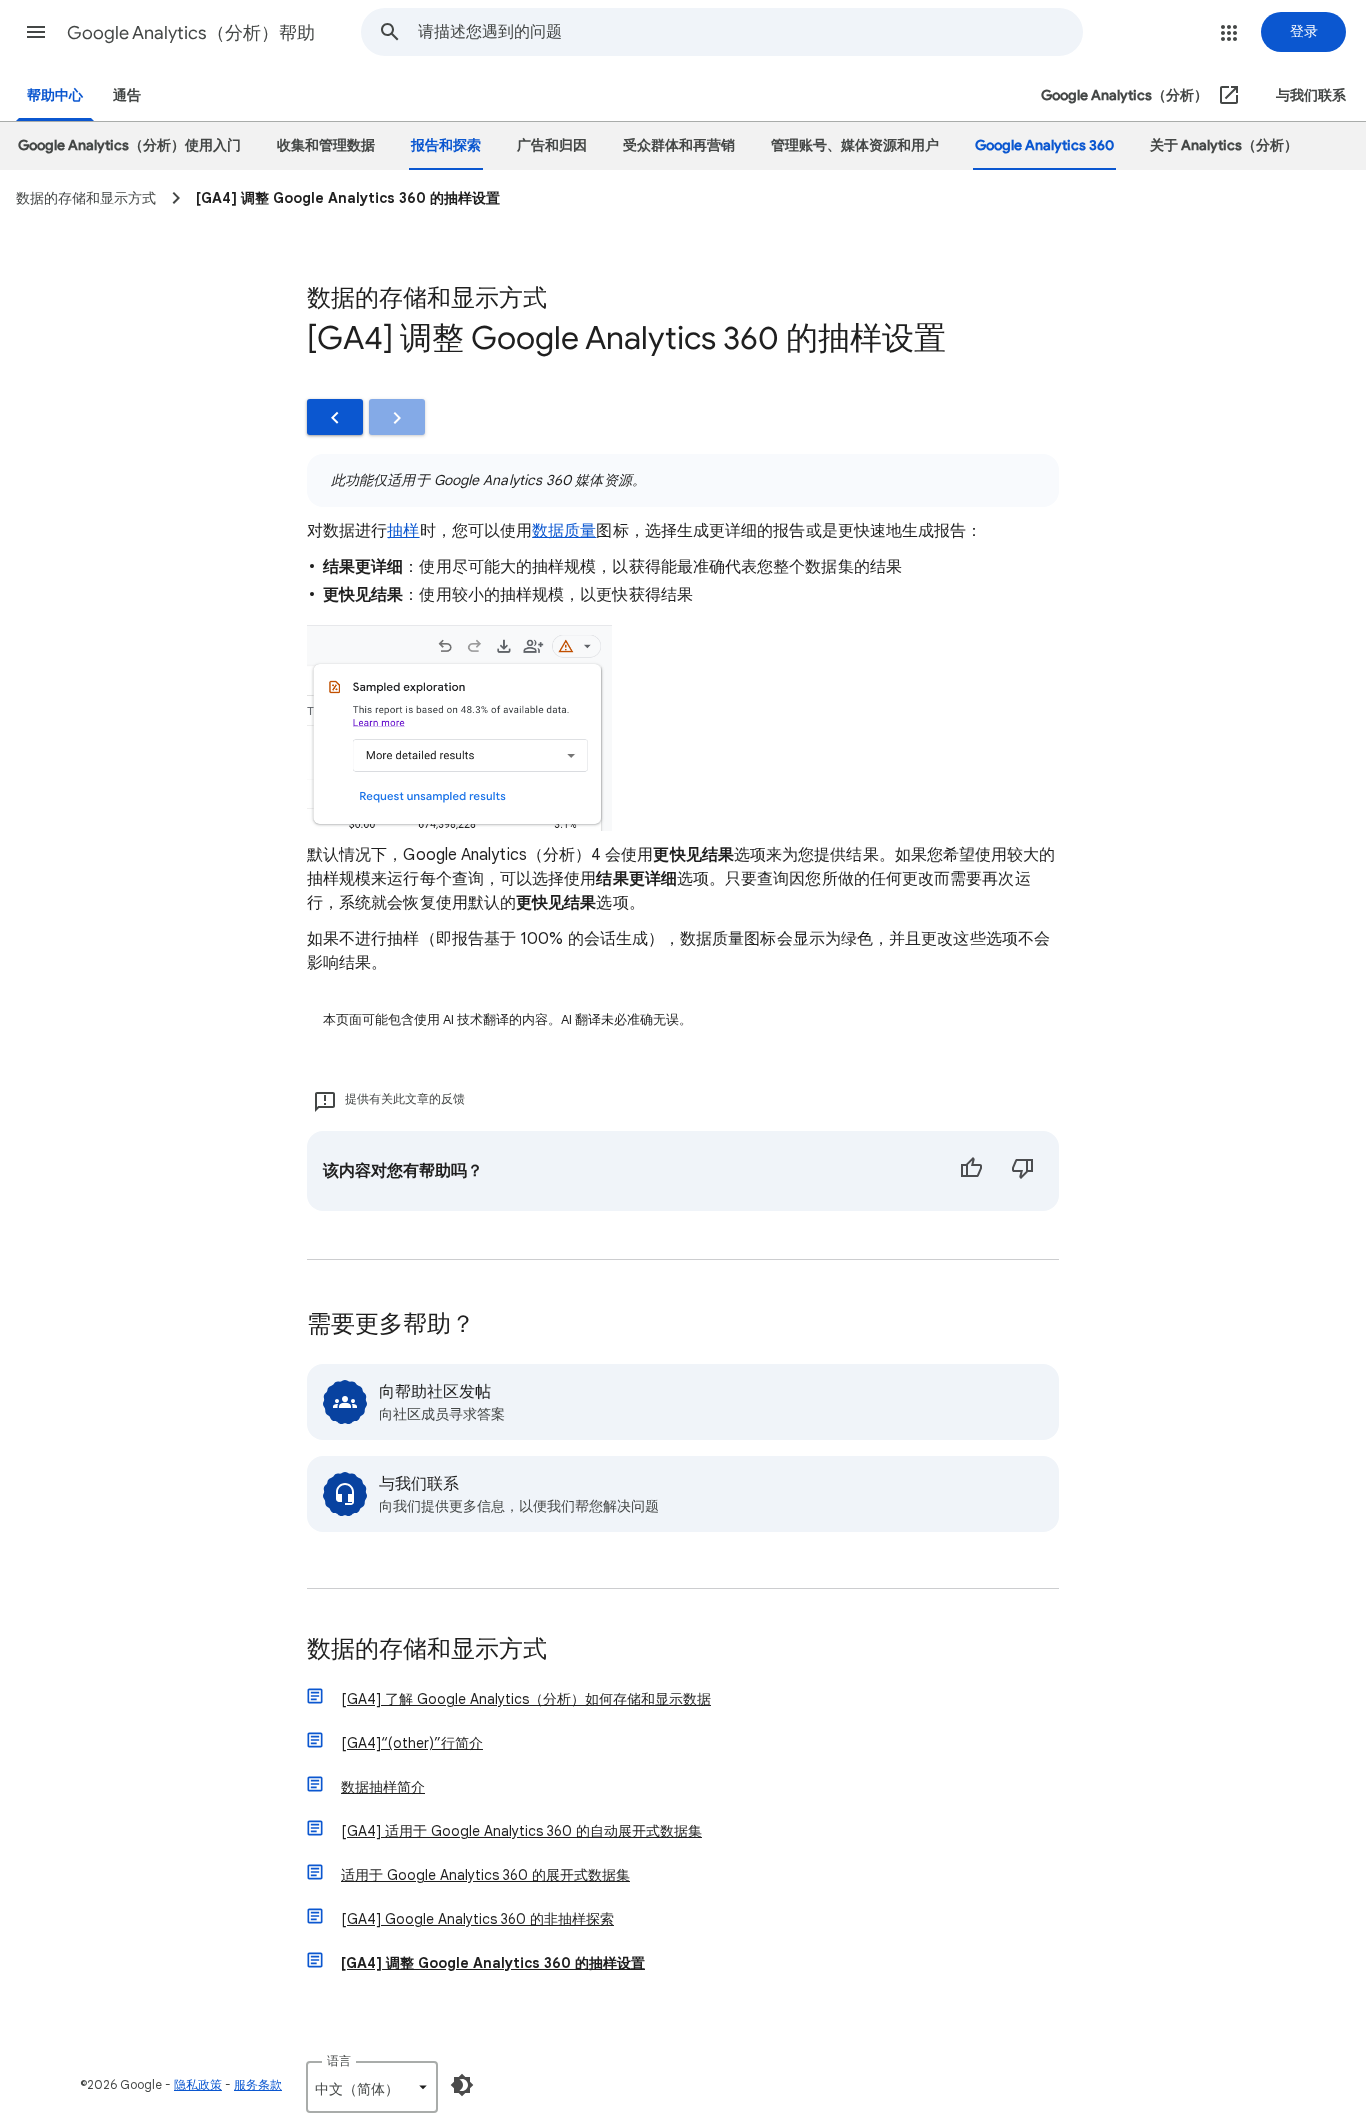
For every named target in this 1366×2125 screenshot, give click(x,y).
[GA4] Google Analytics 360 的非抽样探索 (477, 1919)
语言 (339, 2060)
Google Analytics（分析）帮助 (191, 33)
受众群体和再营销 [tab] (679, 145)
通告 (127, 95)
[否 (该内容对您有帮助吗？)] (1023, 1171)
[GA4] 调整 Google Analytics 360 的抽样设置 (493, 1963)
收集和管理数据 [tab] (326, 145)
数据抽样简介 (383, 1787)
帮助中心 (55, 95)
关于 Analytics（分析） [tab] (1224, 145)
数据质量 (564, 531)
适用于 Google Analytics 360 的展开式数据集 (485, 1875)
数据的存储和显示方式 (427, 1650)
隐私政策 (198, 2084)
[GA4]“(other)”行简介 (412, 1743)
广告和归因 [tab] (552, 145)
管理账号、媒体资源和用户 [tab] (855, 145)
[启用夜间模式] (462, 2085)
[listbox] (372, 2087)
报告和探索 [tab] (446, 145)
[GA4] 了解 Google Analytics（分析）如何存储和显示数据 (526, 1699)
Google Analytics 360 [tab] (1044, 145)
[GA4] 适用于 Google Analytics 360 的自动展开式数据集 (521, 1831)
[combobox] (750, 32)
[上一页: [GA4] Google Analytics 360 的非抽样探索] (335, 417)
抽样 (403, 531)
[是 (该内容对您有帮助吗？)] (971, 1171)
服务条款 (258, 2084)
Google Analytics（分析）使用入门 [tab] (129, 145)
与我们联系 (1311, 95)
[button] (36, 32)
